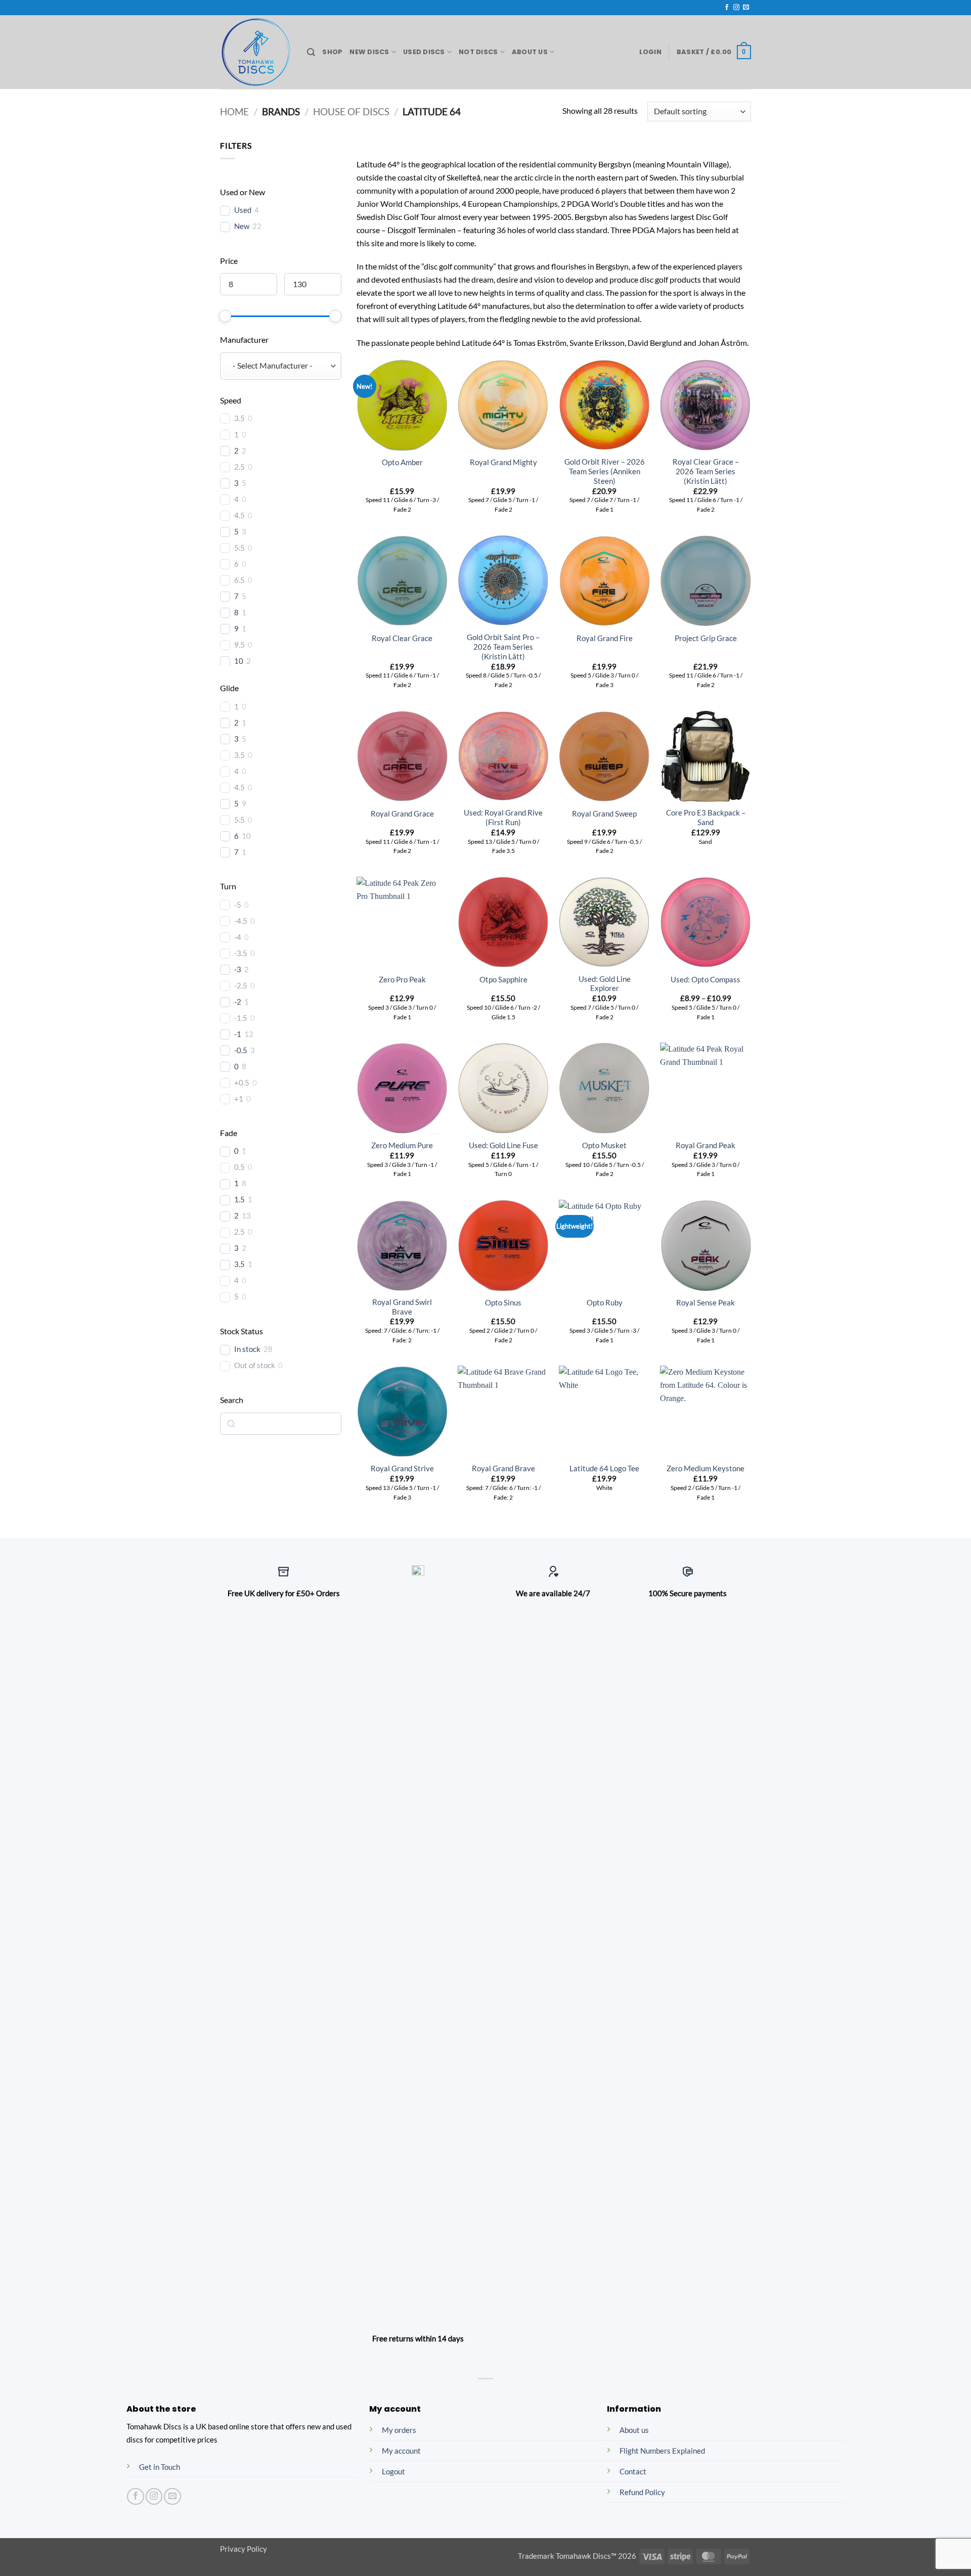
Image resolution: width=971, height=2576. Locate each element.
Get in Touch (160, 2467)
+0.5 (242, 1083)
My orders (399, 2430)
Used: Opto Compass (705, 980)
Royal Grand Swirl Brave (402, 1307)
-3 (238, 969)
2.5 (239, 467)
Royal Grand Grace (402, 814)
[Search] (311, 52)
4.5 (239, 515)
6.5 (239, 580)
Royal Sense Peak (705, 1303)
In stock (247, 1349)
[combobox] (281, 366)
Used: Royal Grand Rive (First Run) (503, 818)
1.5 (239, 1200)
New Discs (369, 52)
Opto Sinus (503, 1303)
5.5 (239, 548)
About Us (530, 52)
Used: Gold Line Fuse (503, 1145)
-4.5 (241, 921)
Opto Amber (402, 462)
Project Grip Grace (706, 638)
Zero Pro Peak (402, 980)
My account (401, 2451)
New (242, 226)
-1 (238, 1034)
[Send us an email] (746, 8)
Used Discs (424, 52)
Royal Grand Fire (605, 638)
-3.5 (241, 953)
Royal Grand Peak (705, 1145)
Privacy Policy (244, 2549)
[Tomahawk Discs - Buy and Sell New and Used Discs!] (256, 52)
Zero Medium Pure (402, 1145)
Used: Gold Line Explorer (605, 984)
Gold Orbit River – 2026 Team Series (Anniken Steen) (605, 471)
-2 (238, 1002)
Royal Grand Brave (503, 1468)
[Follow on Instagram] (736, 8)
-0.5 (241, 1050)
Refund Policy (642, 2492)
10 (239, 661)
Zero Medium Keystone (705, 1468)
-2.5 (241, 986)
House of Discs (351, 112)
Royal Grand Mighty (503, 462)
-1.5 (241, 1018)
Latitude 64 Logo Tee (604, 1468)
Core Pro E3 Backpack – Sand (706, 818)
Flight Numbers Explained (662, 2451)
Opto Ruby (605, 1303)
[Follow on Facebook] (727, 8)
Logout (393, 2472)
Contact (633, 2472)
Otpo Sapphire (503, 980)
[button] (650, 52)
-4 (238, 937)
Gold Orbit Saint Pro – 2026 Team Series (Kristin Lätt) (503, 647)
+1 (239, 1099)
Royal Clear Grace (402, 638)
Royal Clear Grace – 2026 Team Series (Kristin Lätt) (706, 471)
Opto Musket (604, 1145)
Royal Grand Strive (402, 1468)
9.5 (239, 645)
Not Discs (478, 52)
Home (234, 112)
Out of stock (255, 1365)
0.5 (239, 1167)
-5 (238, 905)
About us (634, 2430)
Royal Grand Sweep (604, 814)
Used (243, 210)
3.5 (239, 418)
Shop (332, 52)
